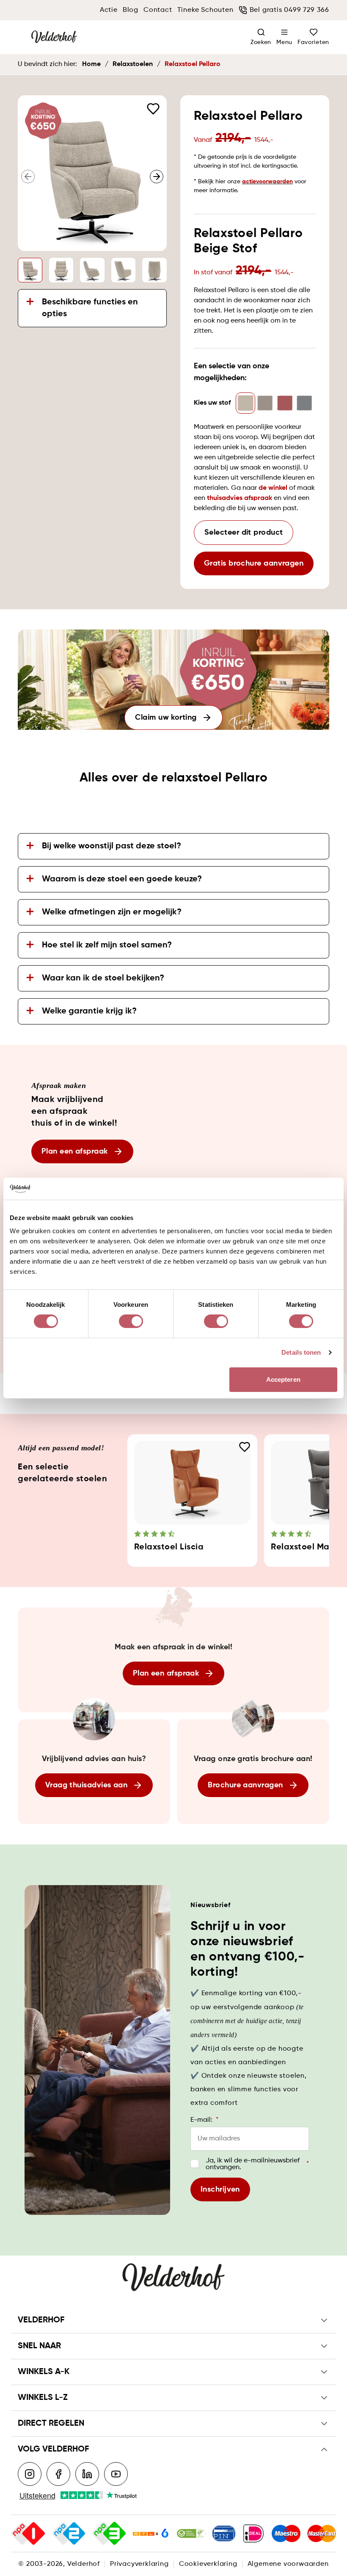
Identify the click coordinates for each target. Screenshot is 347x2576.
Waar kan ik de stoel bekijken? (103, 978)
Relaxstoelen (133, 64)
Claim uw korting (166, 718)
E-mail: (204, 2120)
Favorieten (313, 42)
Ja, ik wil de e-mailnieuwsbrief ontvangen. (257, 2164)
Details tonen (301, 1352)
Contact (158, 10)
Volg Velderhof (53, 2449)
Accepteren (283, 1379)
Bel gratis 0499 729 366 (289, 10)
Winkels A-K (44, 2372)
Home (91, 64)
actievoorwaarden (267, 182)
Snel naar (39, 2346)
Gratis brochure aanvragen (254, 563)
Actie (109, 10)
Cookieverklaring (208, 2564)
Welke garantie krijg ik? (89, 1011)
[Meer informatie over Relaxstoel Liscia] (193, 1483)
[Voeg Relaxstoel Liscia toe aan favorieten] (245, 1447)
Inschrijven (220, 2189)
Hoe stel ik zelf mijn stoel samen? (107, 945)
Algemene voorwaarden (288, 2564)
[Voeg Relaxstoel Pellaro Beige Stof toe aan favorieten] (153, 109)
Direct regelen (51, 2424)
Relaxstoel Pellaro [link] (193, 64)
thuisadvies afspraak (240, 498)
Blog (131, 10)
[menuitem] (284, 37)
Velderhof (41, 2320)
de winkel (273, 488)
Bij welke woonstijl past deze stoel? (112, 846)
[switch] (131, 1321)
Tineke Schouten (205, 10)
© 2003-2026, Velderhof (59, 2564)
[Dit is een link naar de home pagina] (54, 37)
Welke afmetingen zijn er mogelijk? (112, 912)
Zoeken (261, 42)
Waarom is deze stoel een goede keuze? (122, 879)
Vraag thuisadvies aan (86, 1785)
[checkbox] (195, 2164)
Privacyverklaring (139, 2564)
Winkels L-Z (43, 2398)
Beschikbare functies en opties (90, 308)
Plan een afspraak (75, 1151)
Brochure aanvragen (245, 1785)
